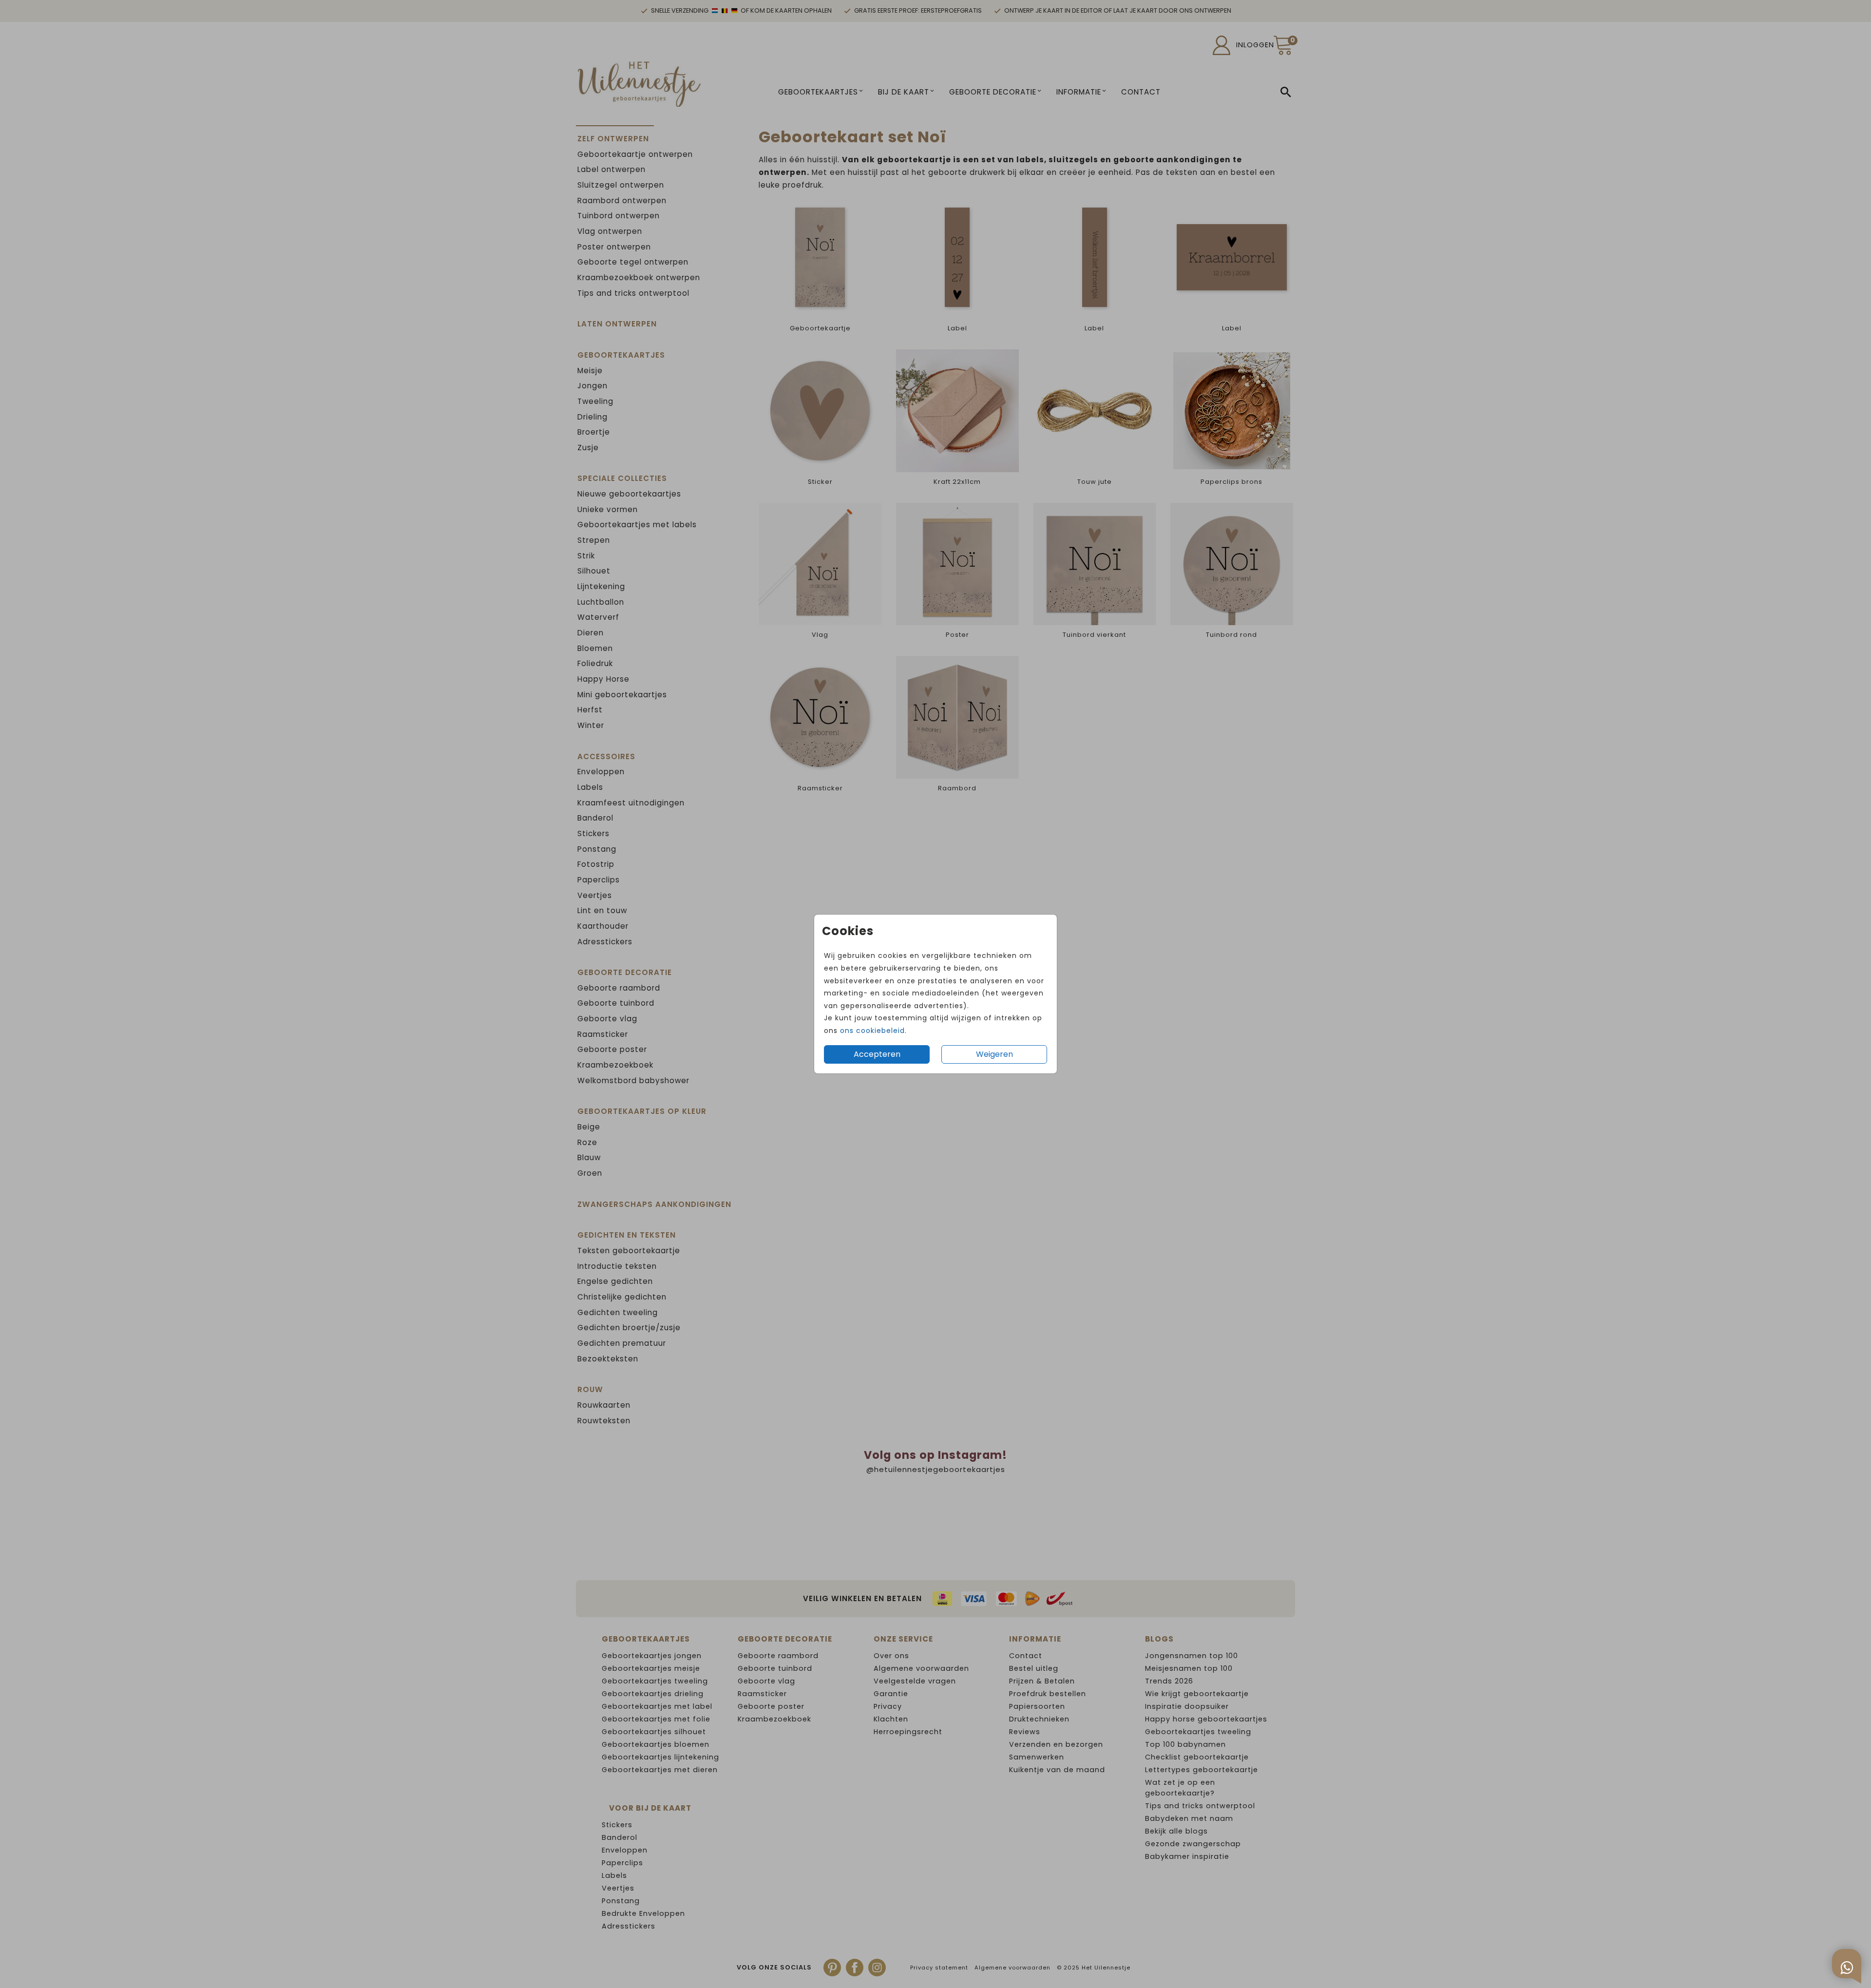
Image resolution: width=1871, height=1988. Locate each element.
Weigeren (994, 1054)
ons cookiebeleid (872, 1031)
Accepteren (877, 1054)
